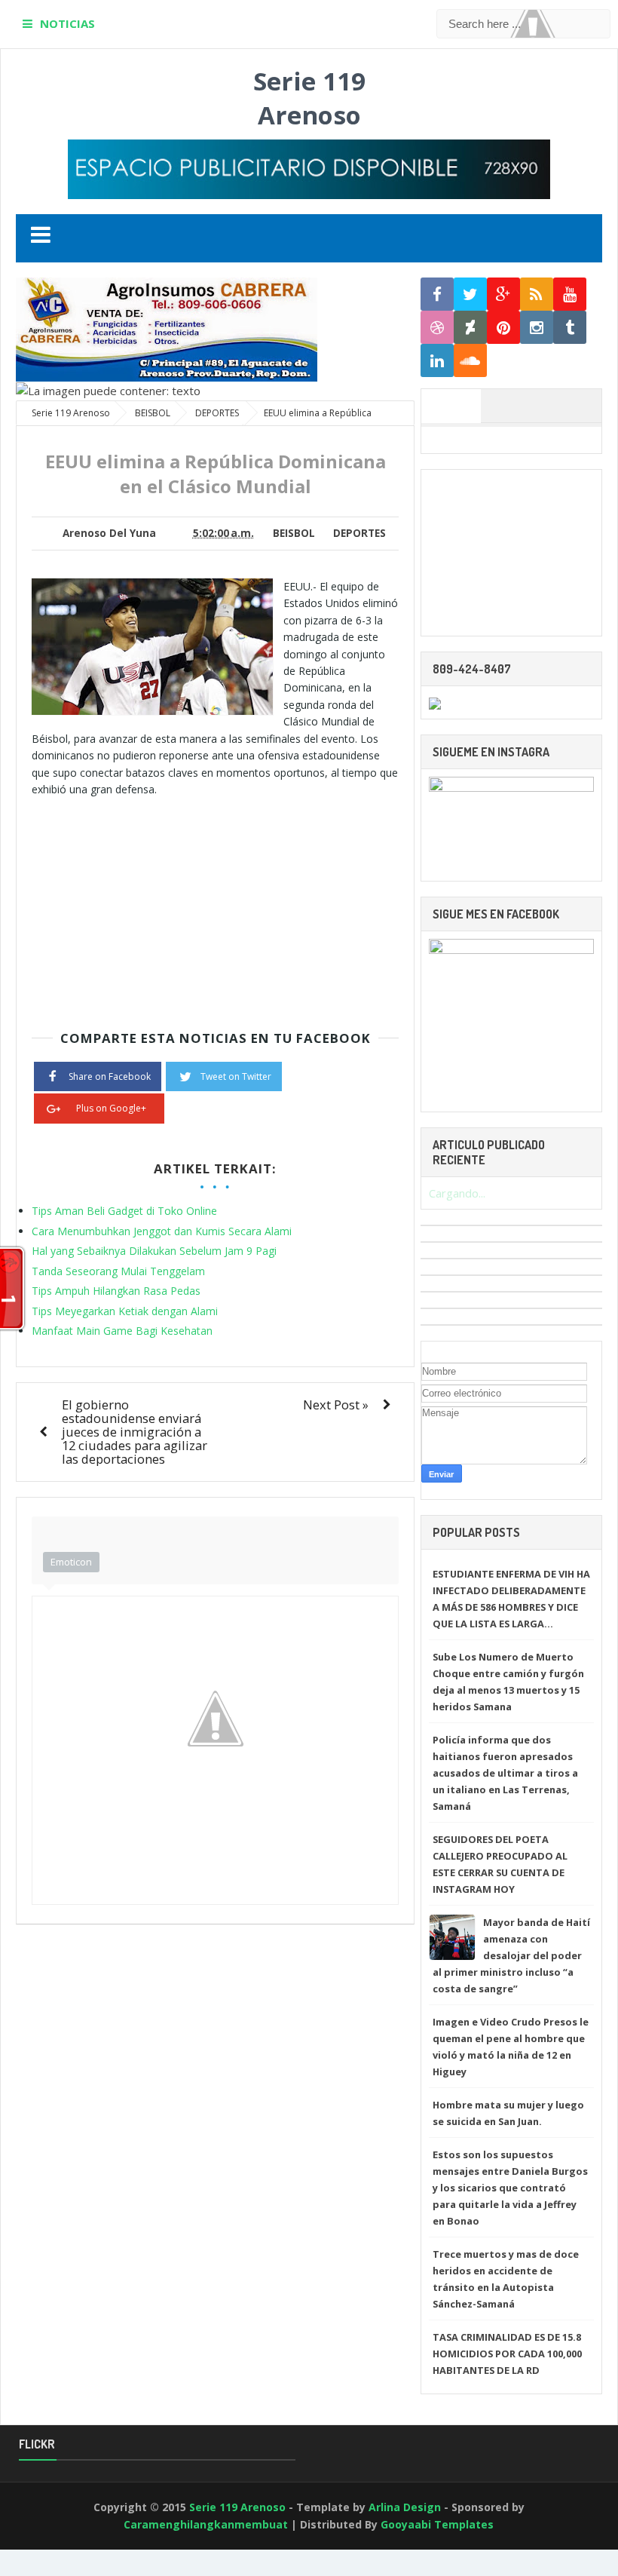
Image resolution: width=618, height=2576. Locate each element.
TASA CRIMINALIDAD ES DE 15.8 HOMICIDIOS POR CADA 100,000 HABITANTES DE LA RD (507, 2354)
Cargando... (457, 1193)
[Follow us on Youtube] (570, 294)
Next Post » (336, 1405)
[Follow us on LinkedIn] (437, 361)
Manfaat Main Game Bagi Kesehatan (122, 1331)
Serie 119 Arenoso (309, 98)
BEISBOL (294, 533)
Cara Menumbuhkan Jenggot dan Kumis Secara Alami (162, 1231)
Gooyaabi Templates (437, 2524)
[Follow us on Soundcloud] (470, 361)
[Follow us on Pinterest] (503, 328)
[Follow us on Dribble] (437, 328)
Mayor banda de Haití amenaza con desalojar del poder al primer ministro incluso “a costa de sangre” (511, 1955)
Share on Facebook (110, 1076)
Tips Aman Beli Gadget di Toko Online (124, 1211)
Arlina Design (405, 2507)
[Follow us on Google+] (503, 294)
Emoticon (71, 1562)
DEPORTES (359, 533)
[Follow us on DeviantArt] (470, 328)
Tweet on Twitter (236, 1076)
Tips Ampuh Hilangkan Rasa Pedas (116, 1291)
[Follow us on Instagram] (537, 328)
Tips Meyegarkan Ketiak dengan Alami (125, 1311)
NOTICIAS (67, 23)
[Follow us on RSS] (537, 294)
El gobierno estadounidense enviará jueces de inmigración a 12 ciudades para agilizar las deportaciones (135, 1432)
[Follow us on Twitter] (470, 294)
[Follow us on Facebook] (437, 294)
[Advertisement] (158, 903)
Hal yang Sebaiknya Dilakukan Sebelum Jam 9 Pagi (154, 1251)
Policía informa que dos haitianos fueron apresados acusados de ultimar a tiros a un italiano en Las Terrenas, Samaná (505, 1773)
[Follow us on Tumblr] (570, 328)
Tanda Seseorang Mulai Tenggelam (118, 1271)
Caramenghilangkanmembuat (206, 2524)
